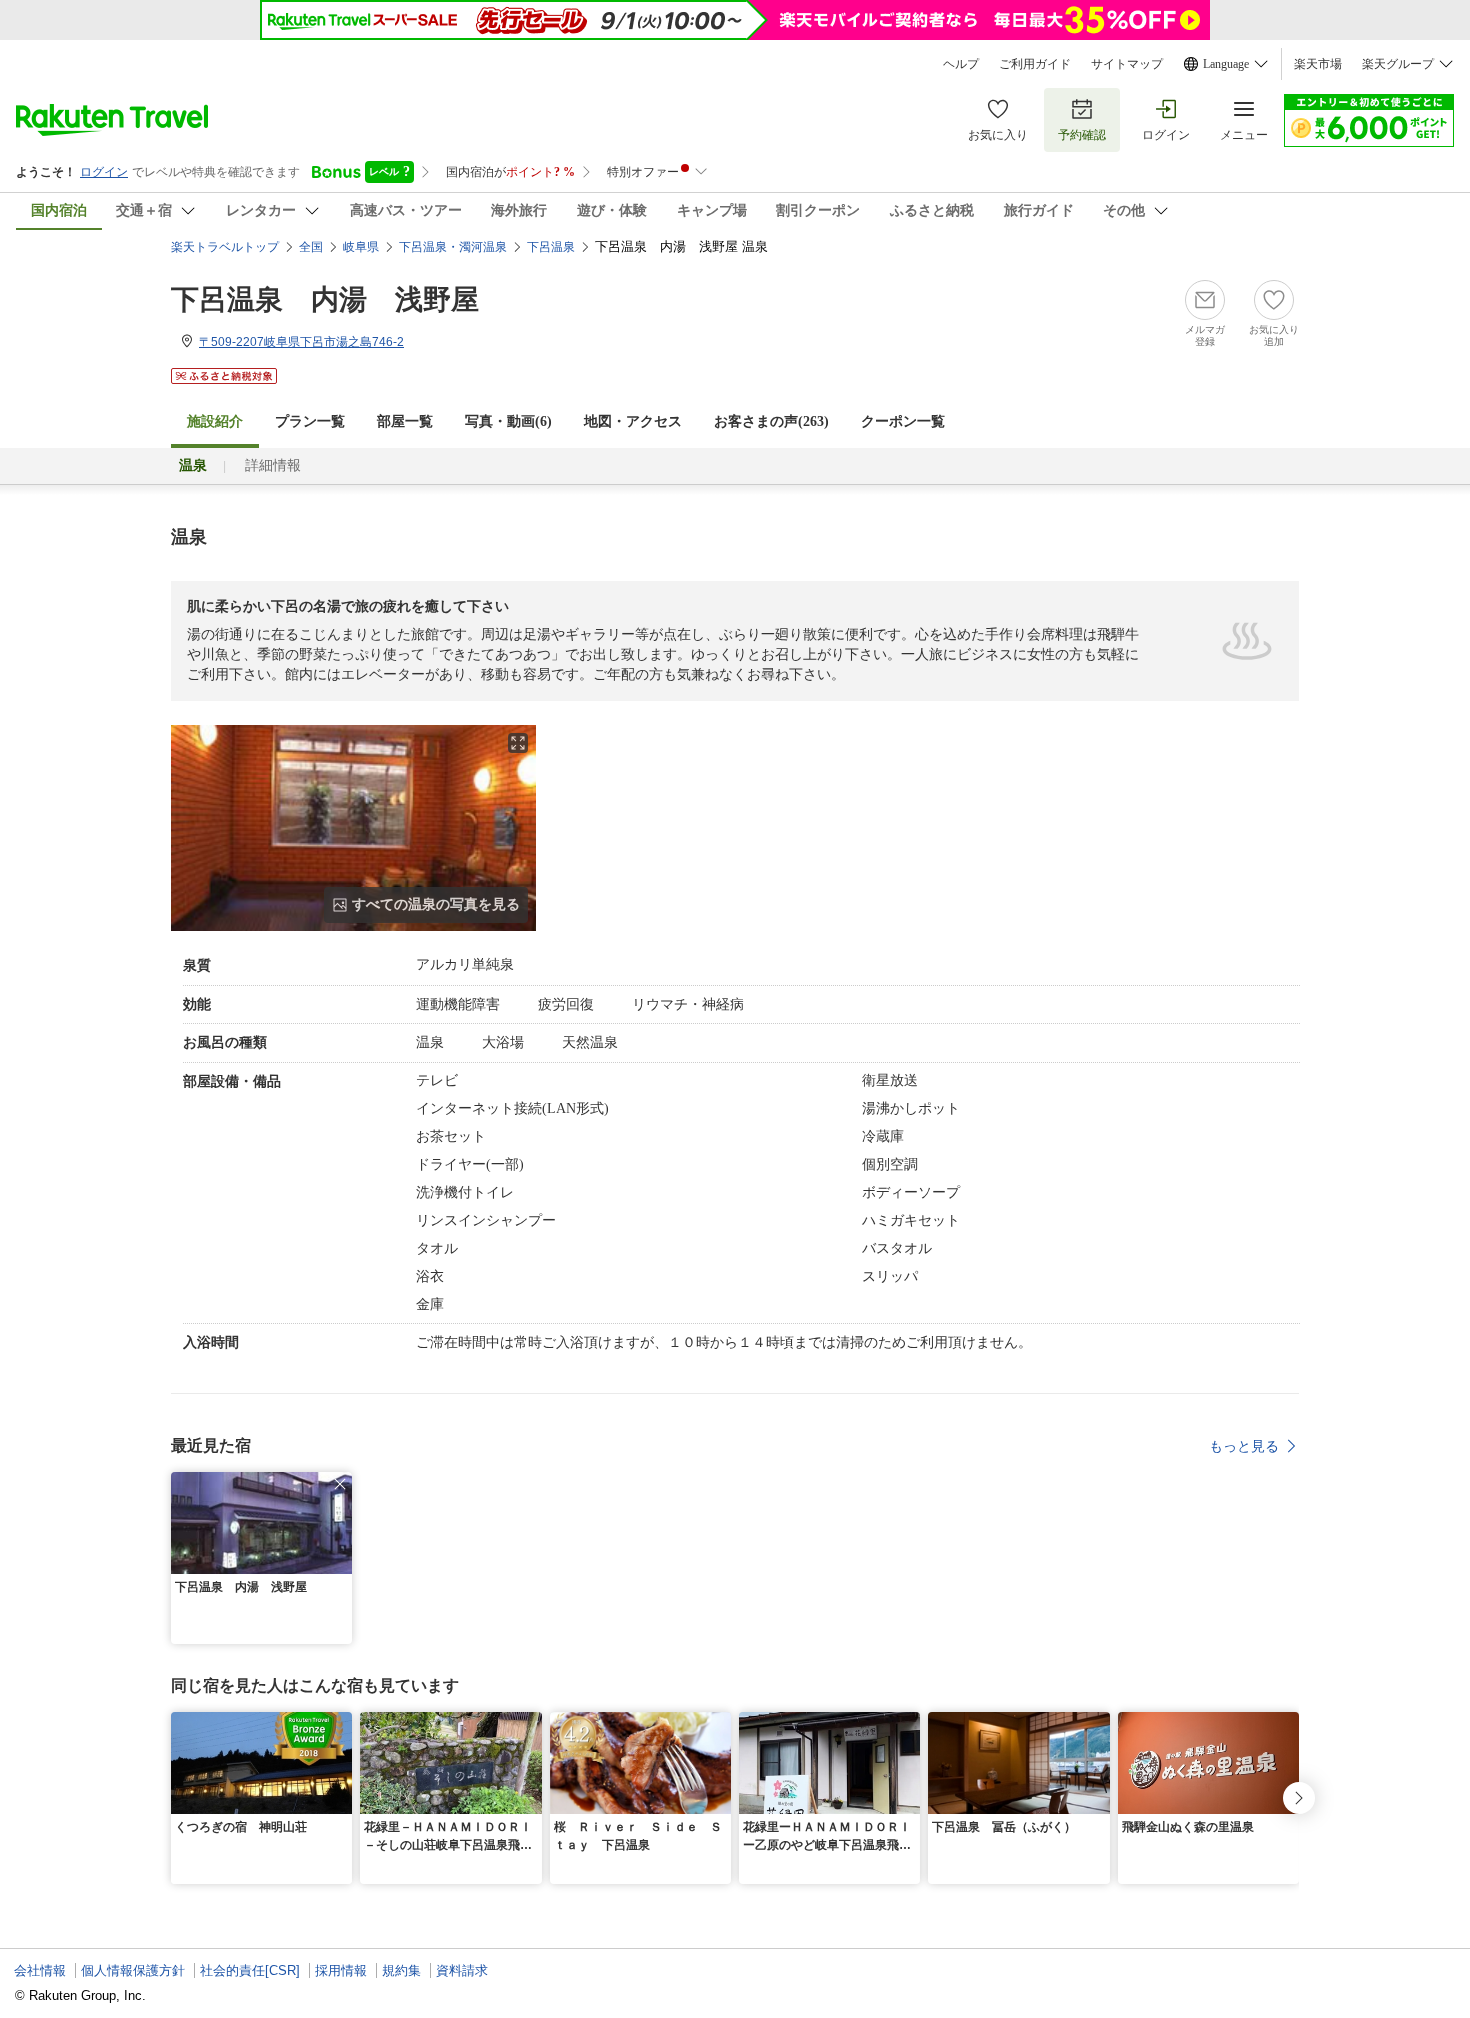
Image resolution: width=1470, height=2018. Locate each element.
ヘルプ (961, 64)
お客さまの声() (771, 421)
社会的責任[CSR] (250, 1970)
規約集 (401, 1970)
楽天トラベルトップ (225, 247)
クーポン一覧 (903, 421)
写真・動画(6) (508, 421)
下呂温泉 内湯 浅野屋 (325, 299)
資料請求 (462, 1970)
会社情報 (40, 1970)
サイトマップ (1127, 64)
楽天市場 (1318, 64)
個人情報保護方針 (133, 1970)
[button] (340, 1484)
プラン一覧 (310, 421)
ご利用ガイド (1035, 64)
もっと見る (1244, 1446)
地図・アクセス (633, 421)
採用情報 (341, 1970)
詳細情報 (273, 465)
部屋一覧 (405, 421)
